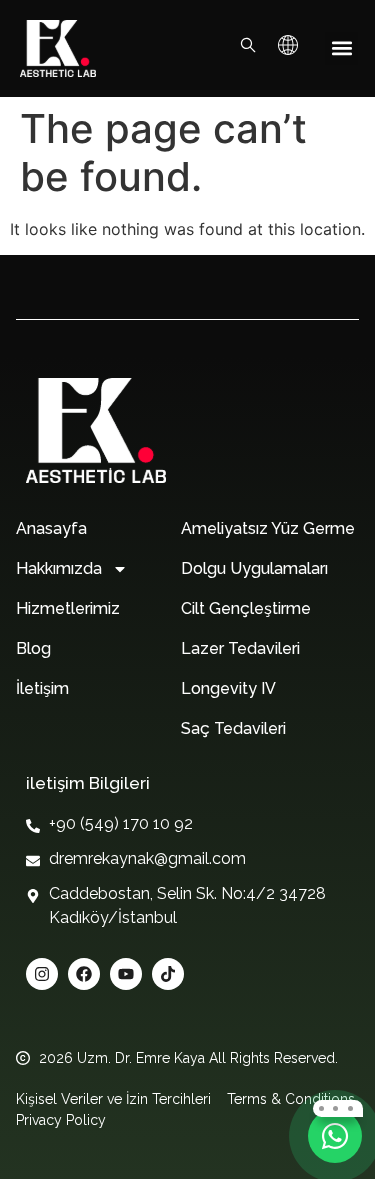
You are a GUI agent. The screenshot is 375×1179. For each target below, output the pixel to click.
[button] (341, 48)
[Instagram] (42, 974)
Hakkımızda (59, 568)
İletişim (42, 688)
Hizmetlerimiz (68, 608)
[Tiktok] (168, 974)
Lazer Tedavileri (240, 648)
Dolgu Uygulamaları (254, 568)
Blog (33, 648)
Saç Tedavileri (233, 728)
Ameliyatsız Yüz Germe (268, 528)
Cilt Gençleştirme (246, 608)
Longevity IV (228, 688)
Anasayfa (51, 528)
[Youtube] (126, 974)
